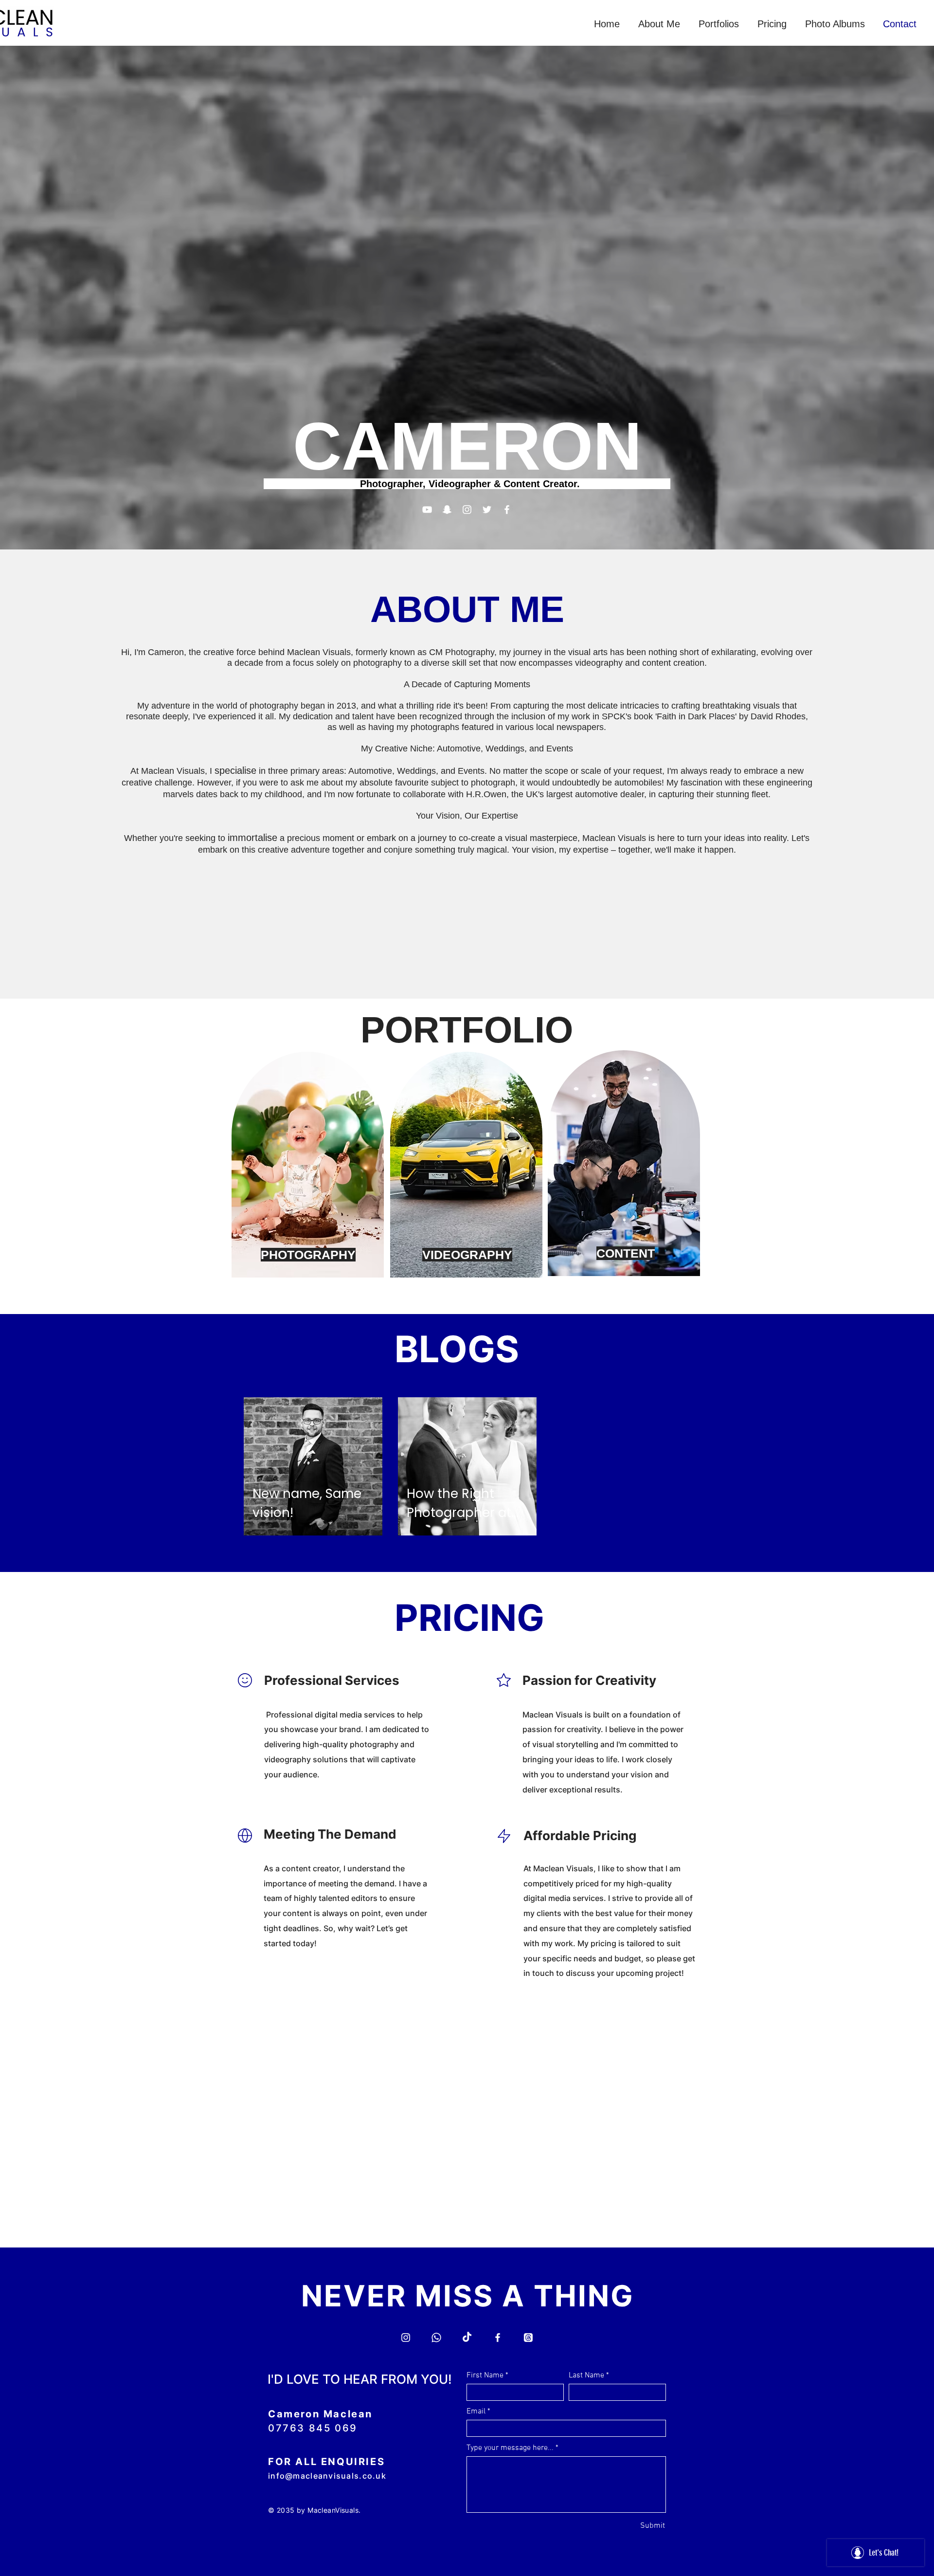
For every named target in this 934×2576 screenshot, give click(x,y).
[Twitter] (487, 510)
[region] (308, 1166)
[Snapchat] (447, 510)
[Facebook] (507, 510)
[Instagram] (467, 510)
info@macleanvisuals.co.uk (327, 2476)
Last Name (586, 2375)
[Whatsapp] (436, 2338)
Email (476, 2412)
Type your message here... (510, 2448)
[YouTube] (427, 510)
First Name (485, 2375)
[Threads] (528, 2338)
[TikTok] (467, 2338)
